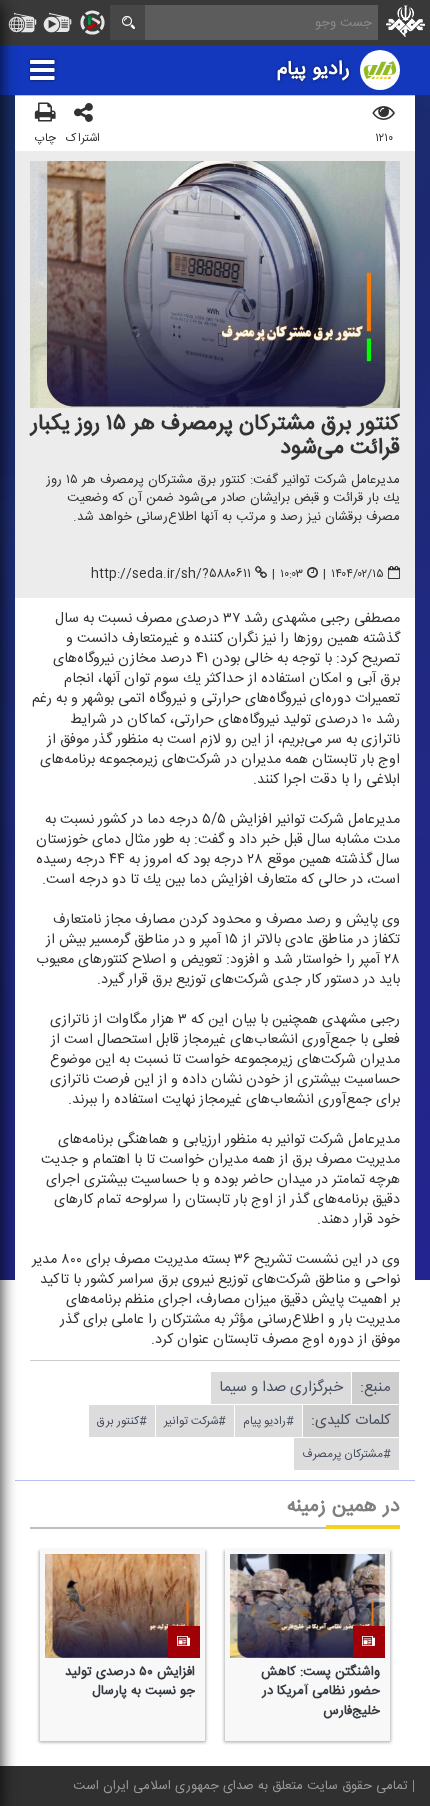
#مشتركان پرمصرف (346, 1454)
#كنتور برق (122, 1421)
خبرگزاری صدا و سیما (281, 1387)
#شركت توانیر (195, 1421)
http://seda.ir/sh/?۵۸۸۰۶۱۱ (171, 574)
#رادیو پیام (268, 1421)
